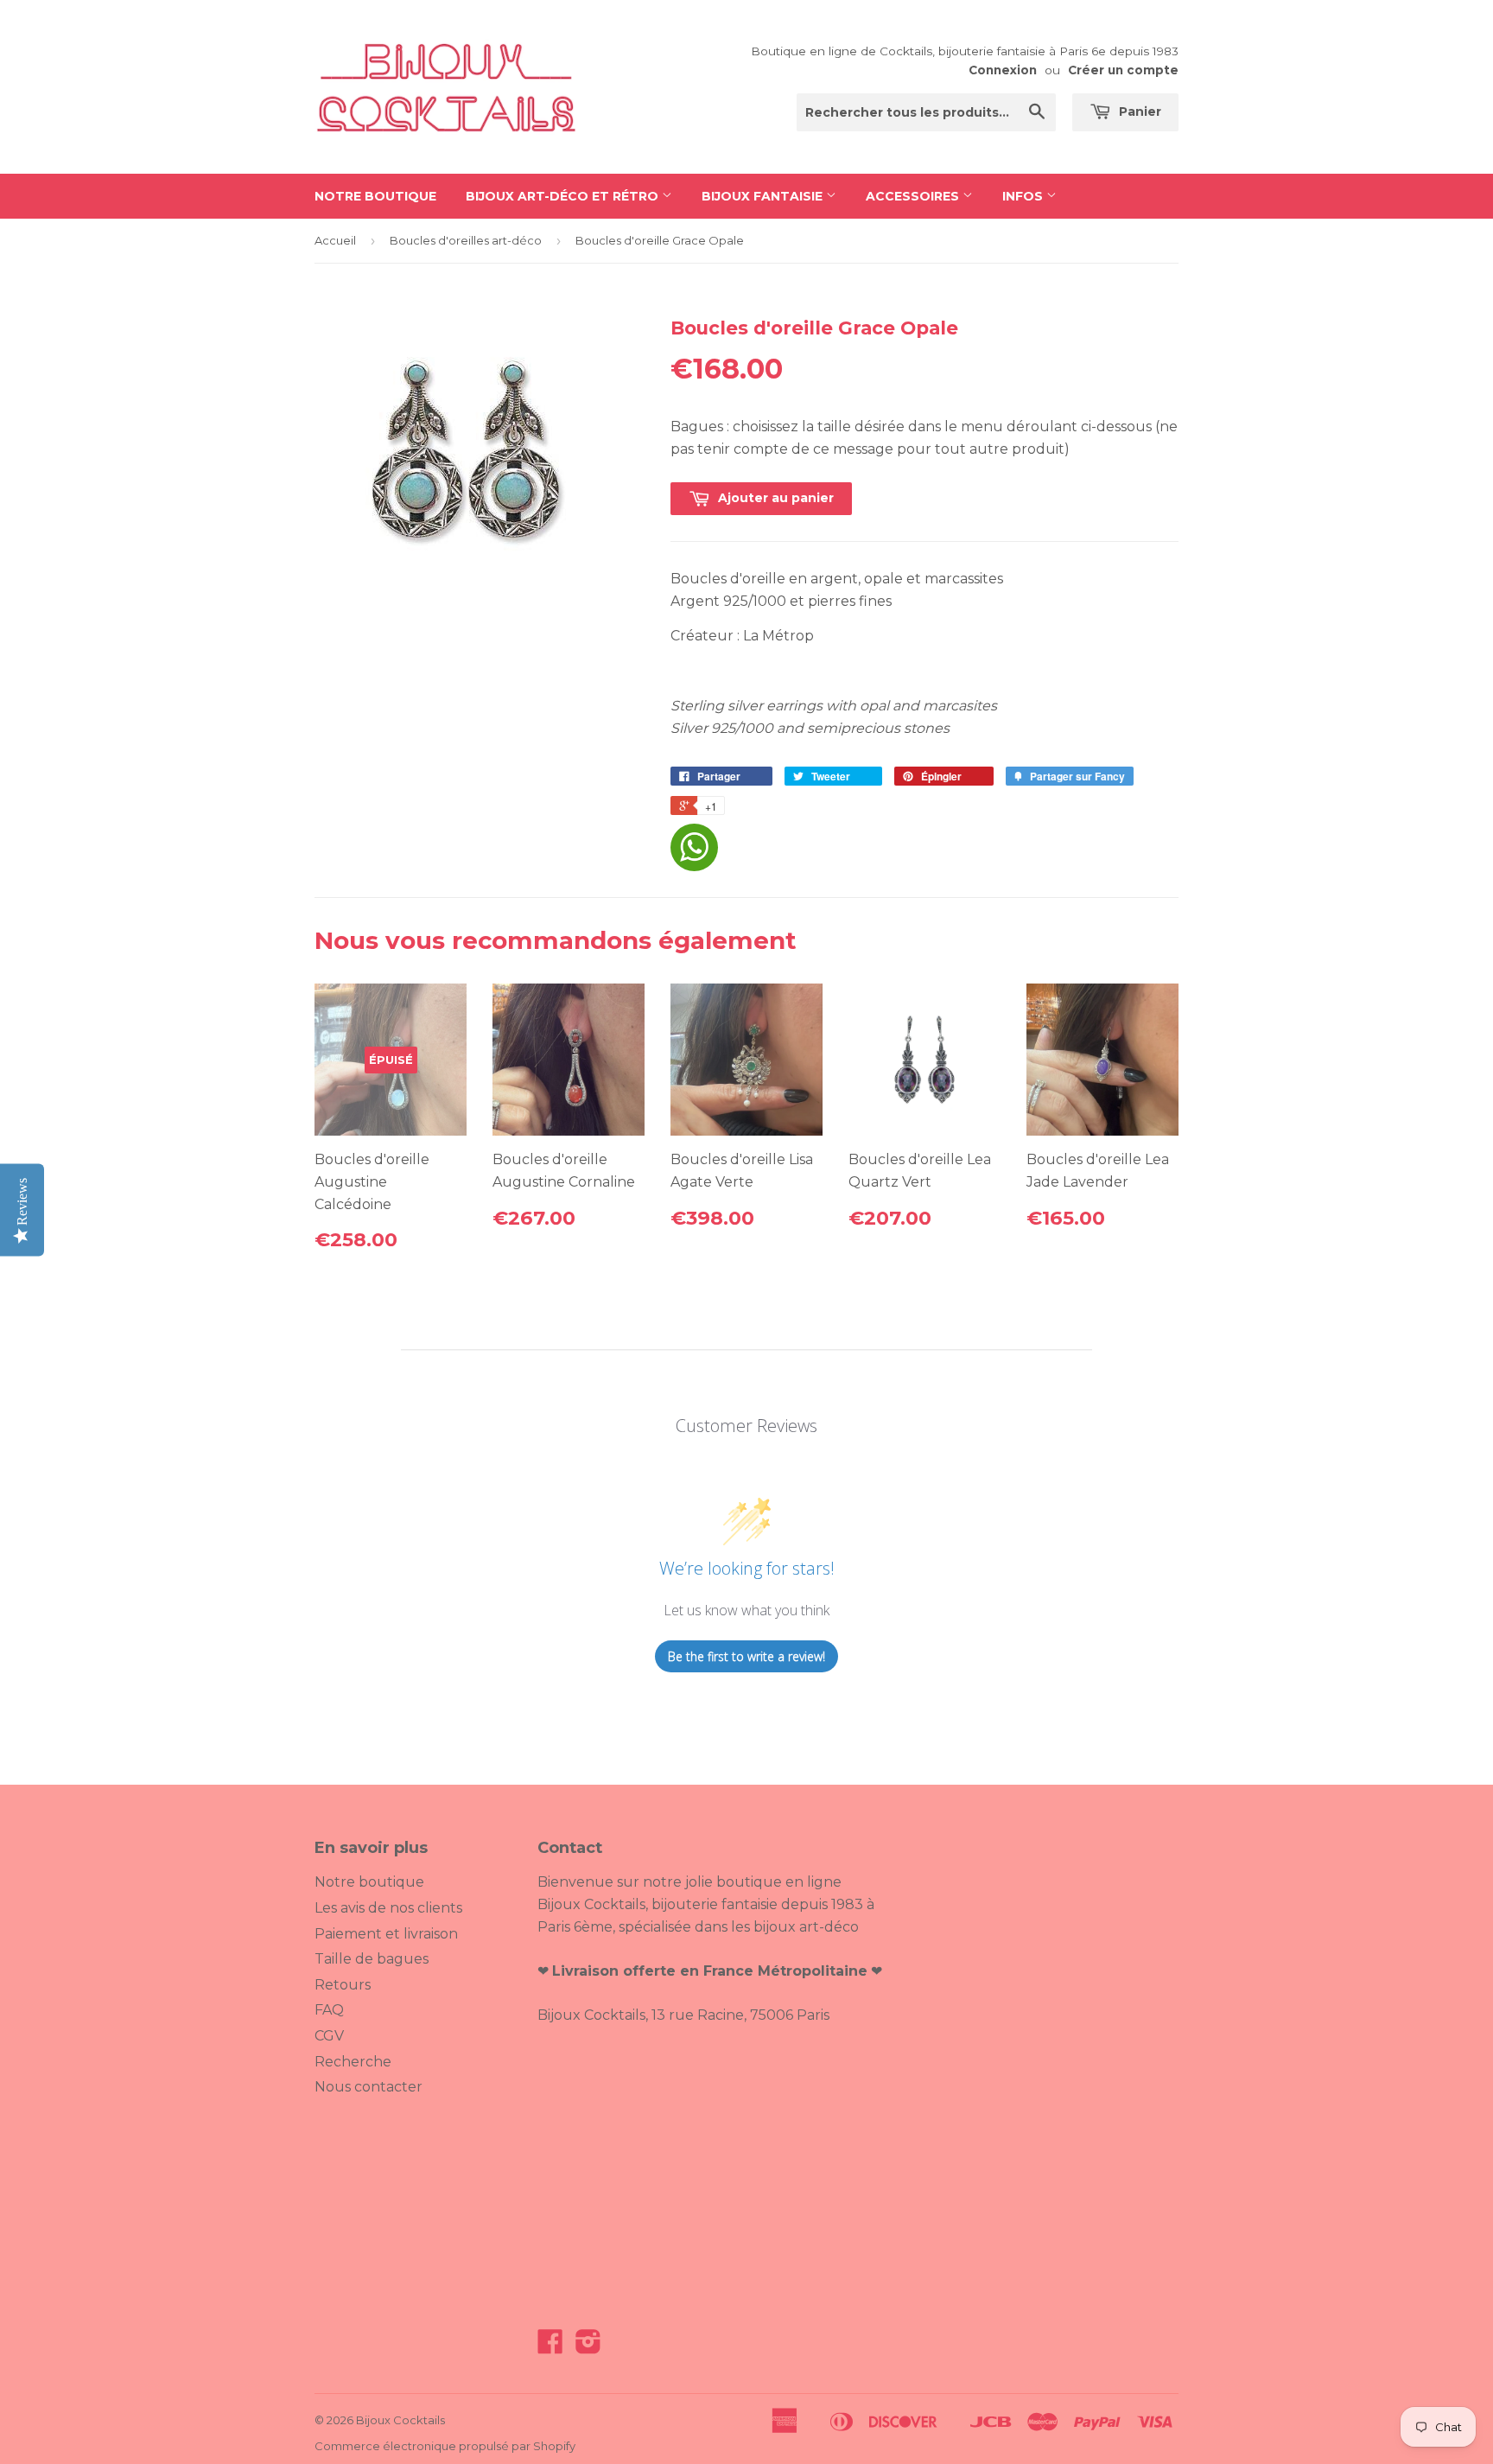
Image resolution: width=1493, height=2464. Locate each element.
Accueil (335, 240)
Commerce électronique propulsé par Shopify (445, 2446)
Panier (1138, 111)
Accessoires (914, 196)
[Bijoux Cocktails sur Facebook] (550, 2347)
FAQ (329, 2010)
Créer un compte (1123, 70)
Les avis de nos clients (388, 1908)
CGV (329, 2036)
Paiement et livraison (386, 1934)
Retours (343, 1985)
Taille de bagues (372, 1959)
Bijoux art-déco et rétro (564, 196)
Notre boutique (375, 196)
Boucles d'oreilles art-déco (466, 240)
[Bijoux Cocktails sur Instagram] (588, 2347)
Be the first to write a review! (746, 1656)
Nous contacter (368, 2087)
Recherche (353, 2062)
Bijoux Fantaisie (764, 196)
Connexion (1003, 70)
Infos (1024, 196)
